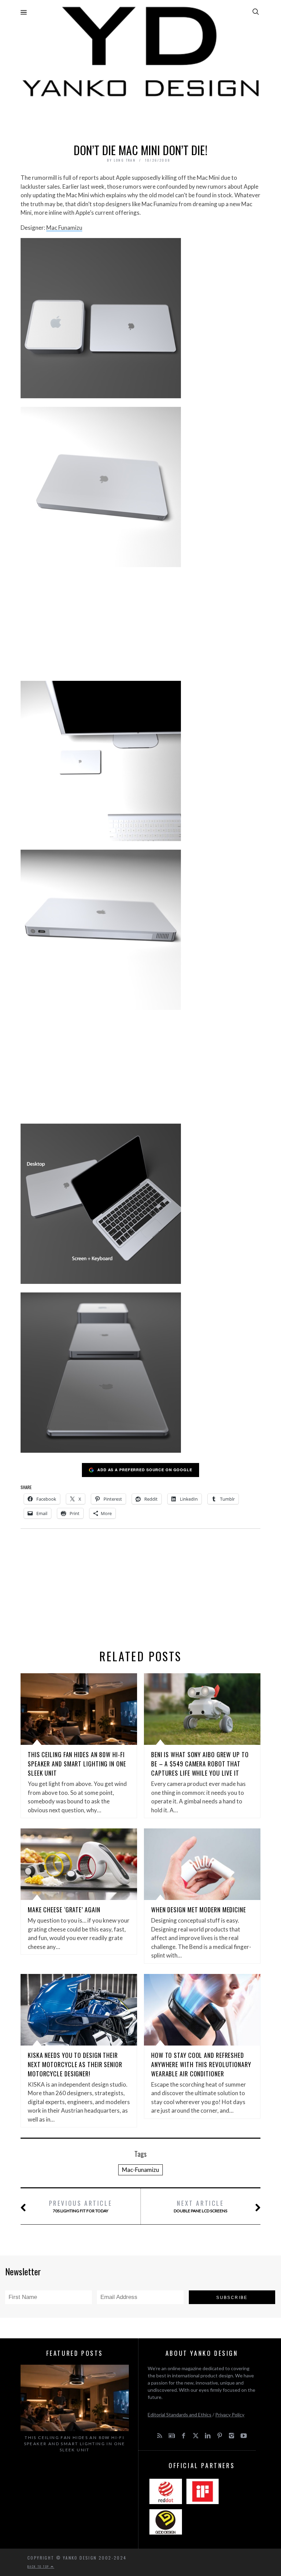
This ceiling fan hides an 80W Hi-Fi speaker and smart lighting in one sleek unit (77, 1764)
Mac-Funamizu (140, 2170)
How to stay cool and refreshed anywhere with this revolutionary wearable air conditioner (201, 2064)
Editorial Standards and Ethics (180, 2415)
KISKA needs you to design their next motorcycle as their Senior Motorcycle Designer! (75, 2064)
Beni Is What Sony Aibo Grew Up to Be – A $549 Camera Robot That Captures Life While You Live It (200, 1764)
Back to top (39, 2566)
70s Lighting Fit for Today (81, 2206)
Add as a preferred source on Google (145, 1470)
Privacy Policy (230, 2415)
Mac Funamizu (64, 228)
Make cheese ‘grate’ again (64, 1910)
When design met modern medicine (199, 1910)
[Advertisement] (140, 118)
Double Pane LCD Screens (200, 2206)
